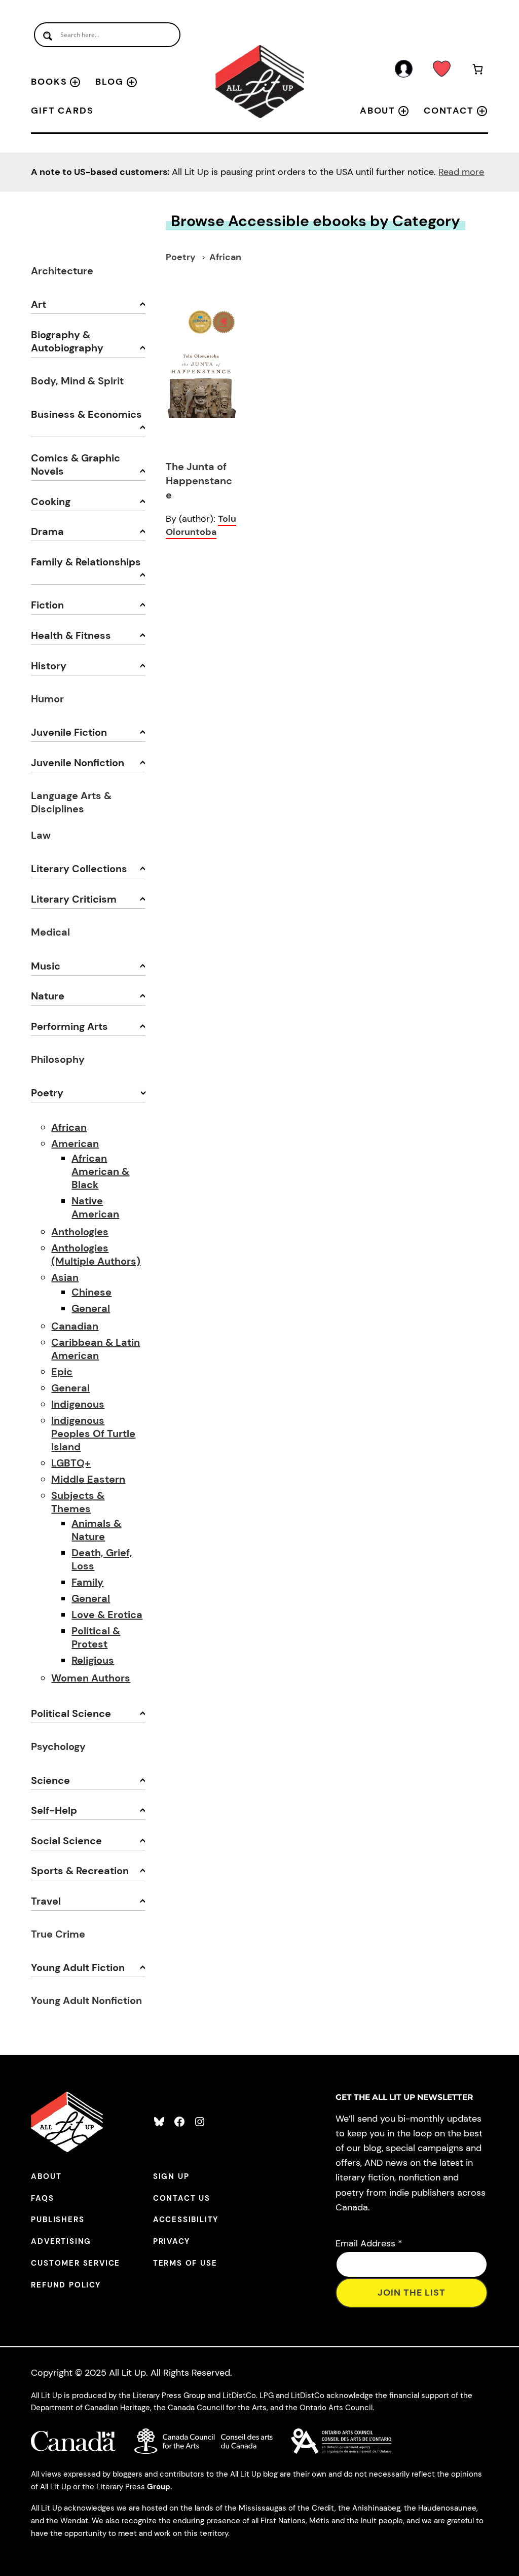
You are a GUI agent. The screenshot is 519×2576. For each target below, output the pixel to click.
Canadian (75, 1326)
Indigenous (78, 1404)
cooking (51, 502)
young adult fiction (78, 1967)
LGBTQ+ (71, 1463)
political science (71, 1713)
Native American (95, 1207)
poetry (47, 1093)
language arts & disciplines (71, 802)
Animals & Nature (96, 1530)
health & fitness (71, 635)
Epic (62, 1372)
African (69, 1127)
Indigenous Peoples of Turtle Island (93, 1434)
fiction (47, 605)
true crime (58, 1934)
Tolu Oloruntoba (201, 525)
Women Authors (91, 1678)
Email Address (369, 2243)
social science (66, 1841)
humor (47, 699)
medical (50, 932)
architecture (62, 271)
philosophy (58, 1059)
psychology (58, 1746)
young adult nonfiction (86, 2000)
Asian (65, 1277)
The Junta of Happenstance (199, 481)
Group (159, 2487)
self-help (54, 1810)
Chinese (91, 1292)
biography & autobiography (67, 341)
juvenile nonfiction (78, 763)
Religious (93, 1660)
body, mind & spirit (77, 381)
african (225, 257)
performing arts (69, 1026)
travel (46, 1901)
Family (87, 1582)
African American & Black (100, 1171)
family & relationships (86, 562)
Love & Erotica (107, 1615)
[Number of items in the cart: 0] (478, 71)
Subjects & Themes (78, 1502)
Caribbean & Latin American (96, 1349)
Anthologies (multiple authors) (96, 1255)
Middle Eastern (88, 1479)
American (75, 1143)
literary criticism (74, 899)
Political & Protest (96, 1637)
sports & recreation (80, 1871)
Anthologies (80, 1232)
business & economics (86, 414)
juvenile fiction (69, 732)
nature (48, 996)
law (41, 835)
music (46, 966)
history (49, 666)
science (50, 1780)
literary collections (79, 869)
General (91, 1308)
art (39, 304)
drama (47, 531)
